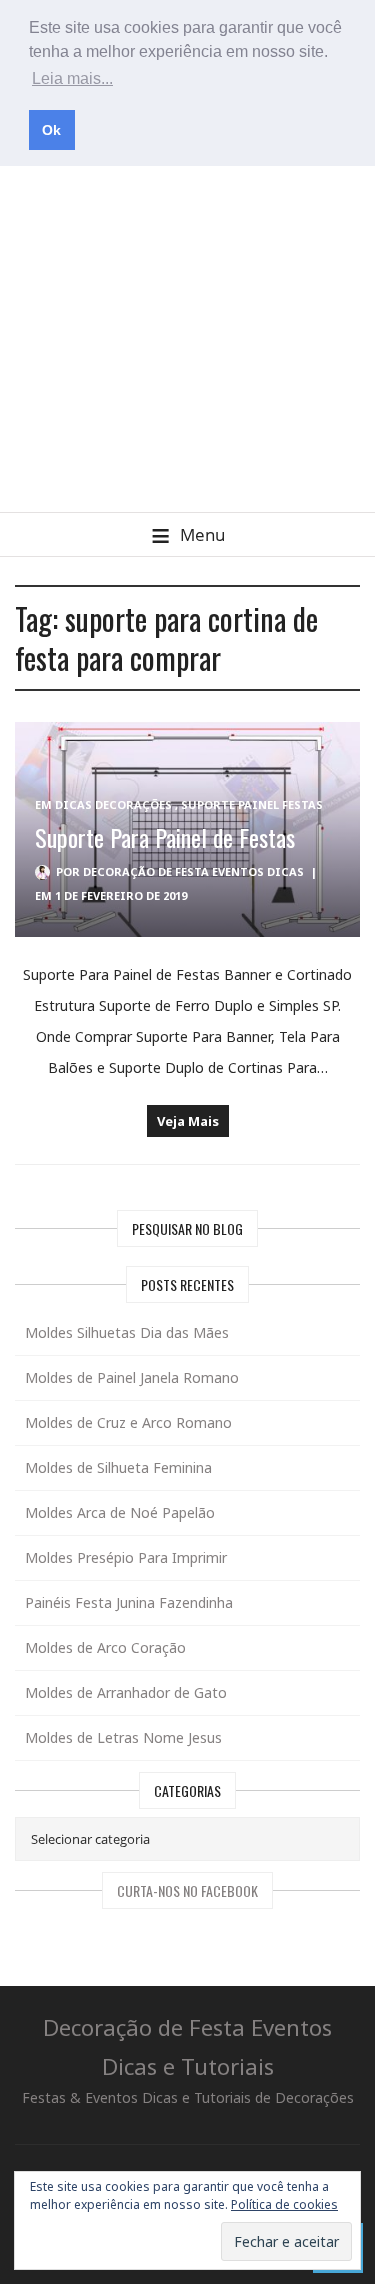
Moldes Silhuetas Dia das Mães (127, 1332)
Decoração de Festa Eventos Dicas (193, 871)
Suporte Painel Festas (252, 804)
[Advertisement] (187, 314)
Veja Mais (188, 1121)
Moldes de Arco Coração (105, 1647)
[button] (187, 534)
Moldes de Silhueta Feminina (118, 1467)
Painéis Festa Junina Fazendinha (129, 1602)
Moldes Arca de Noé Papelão (120, 1512)
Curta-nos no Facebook (187, 1890)
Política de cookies (284, 2204)
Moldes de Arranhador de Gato (126, 1692)
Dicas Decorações (113, 804)
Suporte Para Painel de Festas (165, 837)
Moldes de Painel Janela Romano (132, 1377)
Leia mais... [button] (72, 78)
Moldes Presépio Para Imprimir (126, 1557)
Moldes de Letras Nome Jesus (123, 1737)
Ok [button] (51, 130)
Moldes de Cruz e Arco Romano (128, 1422)
